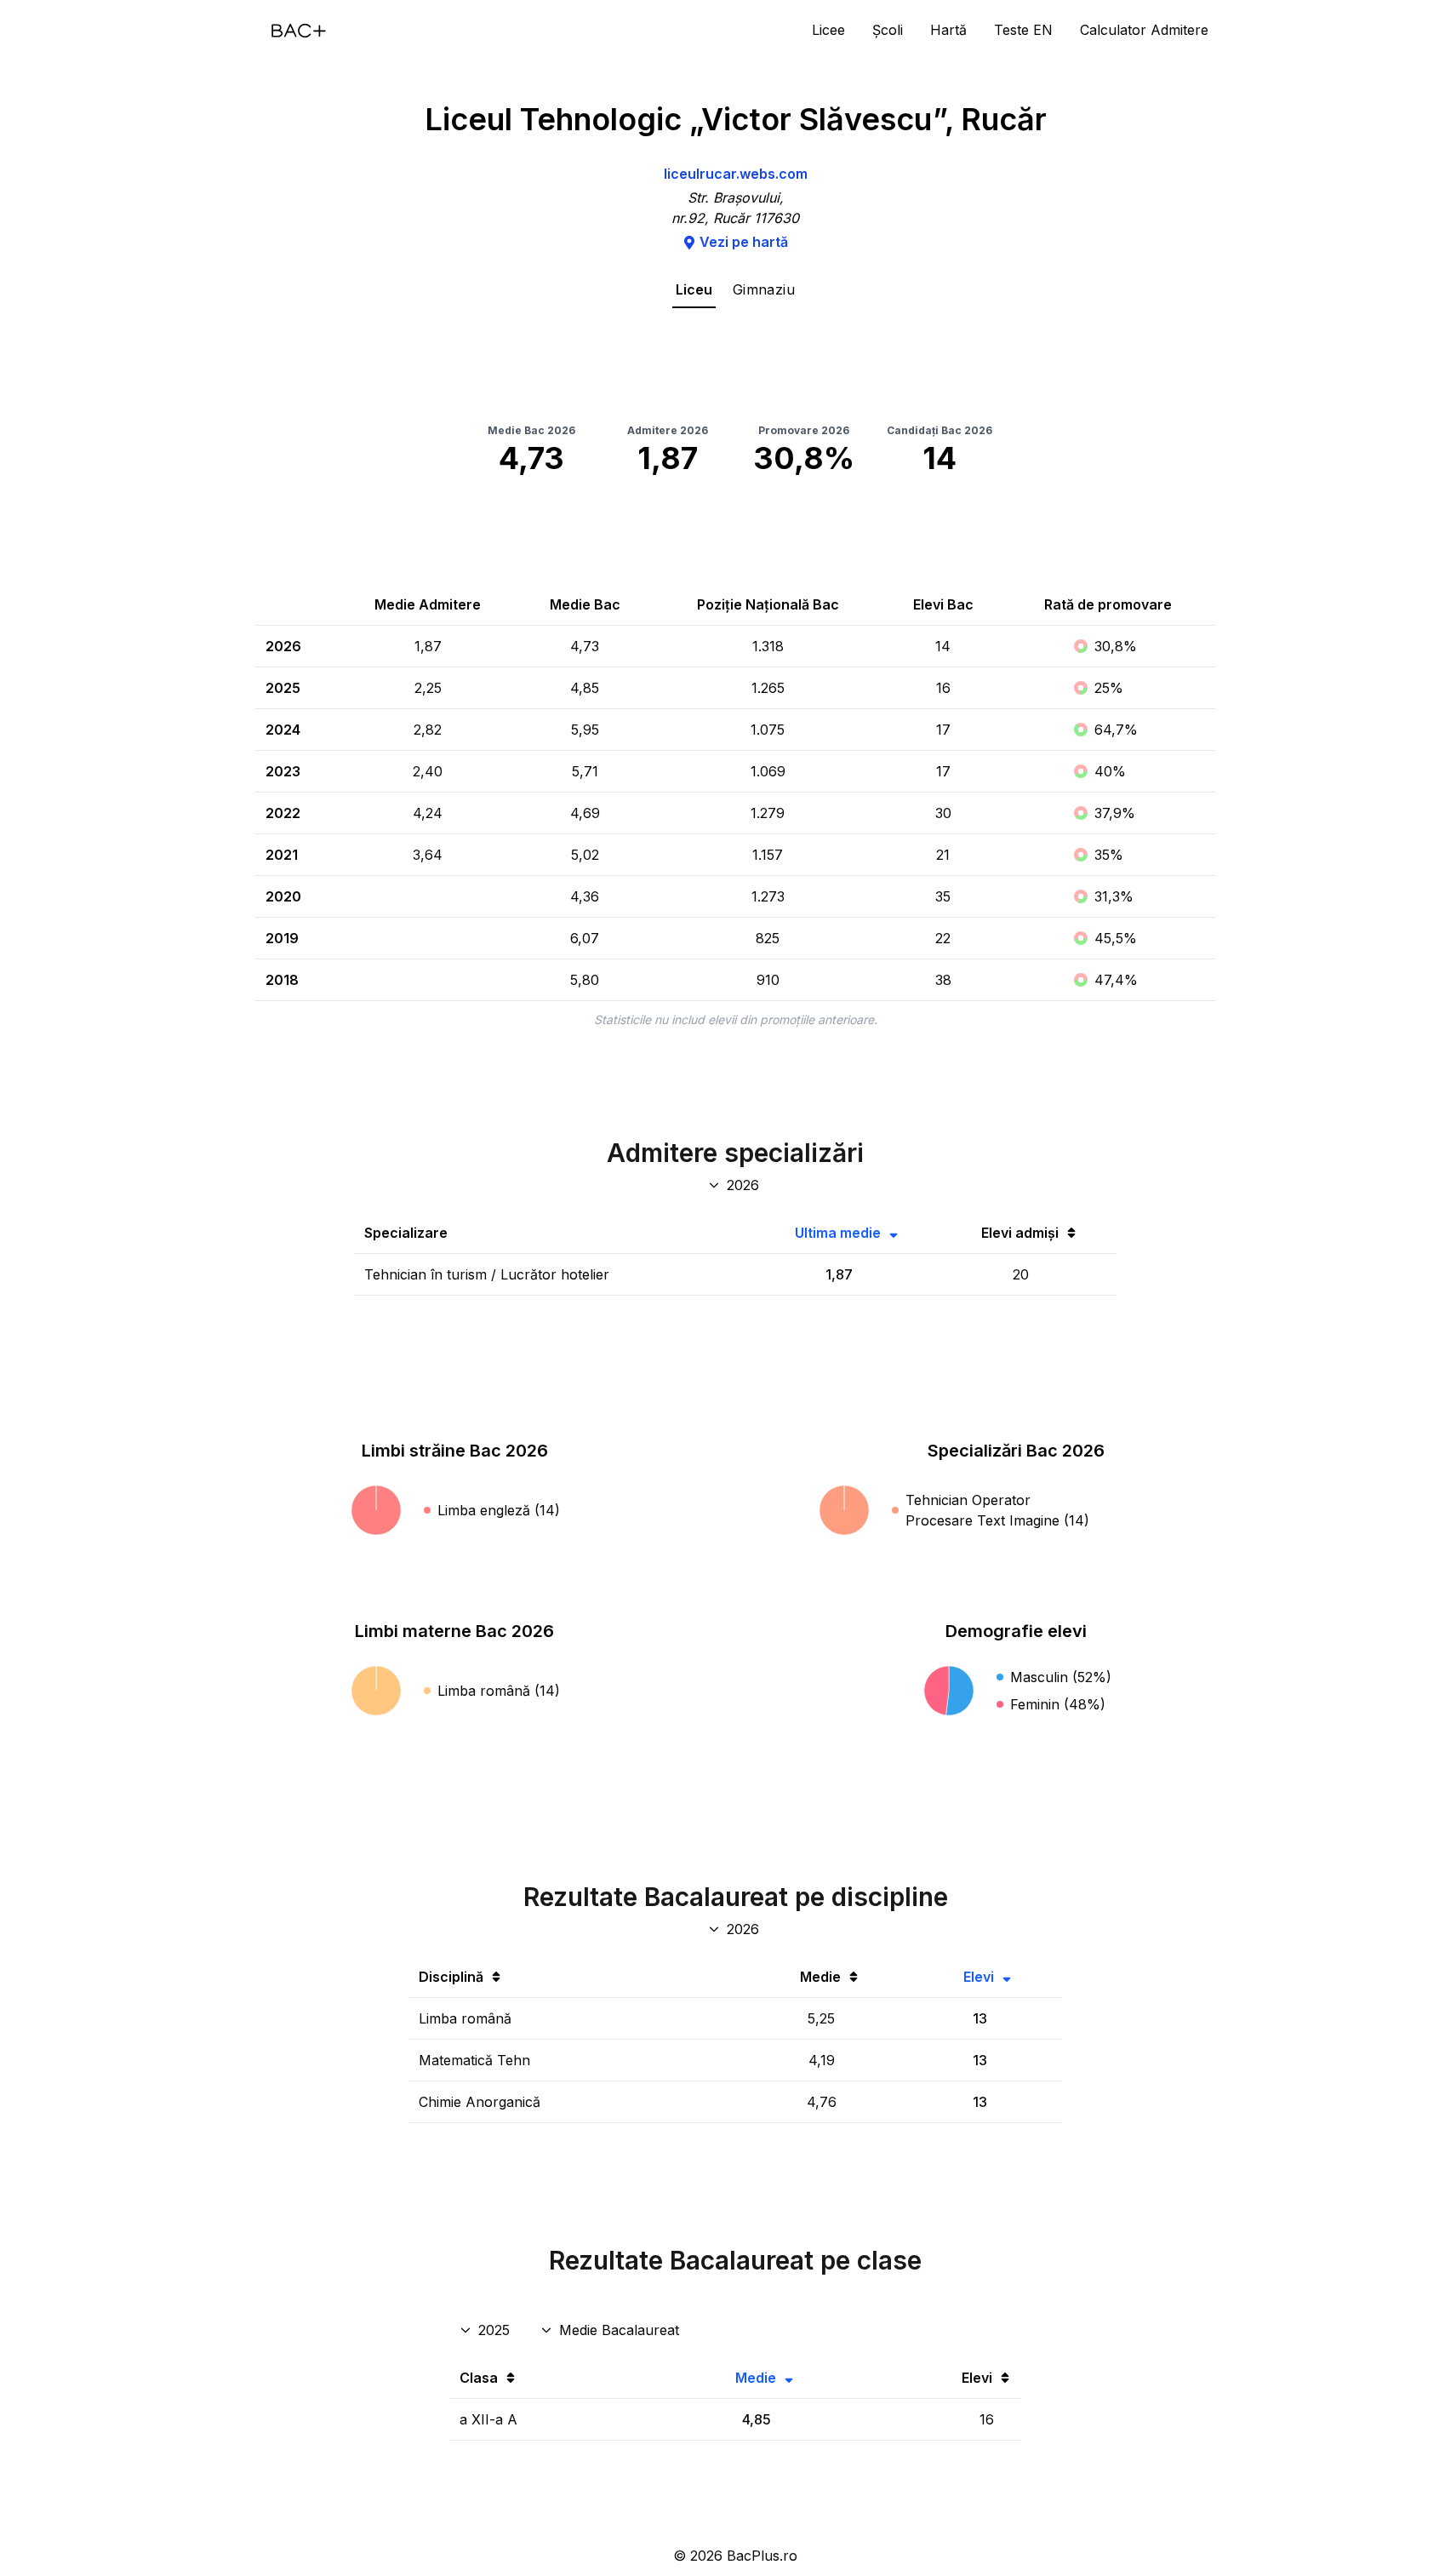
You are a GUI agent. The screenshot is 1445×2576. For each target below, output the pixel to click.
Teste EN (1023, 30)
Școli (888, 30)
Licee (828, 30)
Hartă (948, 30)
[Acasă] (299, 31)
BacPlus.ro (762, 2556)
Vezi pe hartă (744, 242)
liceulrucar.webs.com (736, 174)
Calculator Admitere (1144, 30)
